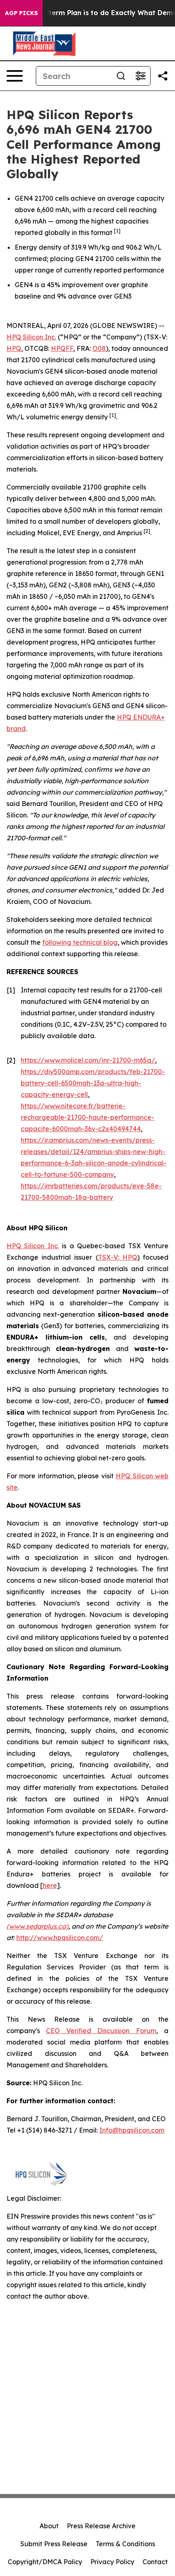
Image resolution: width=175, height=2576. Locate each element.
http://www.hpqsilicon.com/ (60, 1938)
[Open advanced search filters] (140, 76)
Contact (155, 2562)
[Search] (121, 76)
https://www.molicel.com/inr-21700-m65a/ (88, 1060)
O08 (99, 348)
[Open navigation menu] (15, 76)
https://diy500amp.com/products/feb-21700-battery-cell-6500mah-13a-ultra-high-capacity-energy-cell (93, 1083)
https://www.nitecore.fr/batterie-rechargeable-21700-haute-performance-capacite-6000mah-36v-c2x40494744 (87, 1117)
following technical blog (80, 942)
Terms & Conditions (125, 2544)
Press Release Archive (101, 2526)
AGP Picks (21, 13)
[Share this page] (163, 76)
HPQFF (62, 348)
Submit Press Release (54, 2544)
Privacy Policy (112, 2562)
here (50, 1885)
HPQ (14, 348)
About (49, 2526)
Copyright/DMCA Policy (45, 2562)
